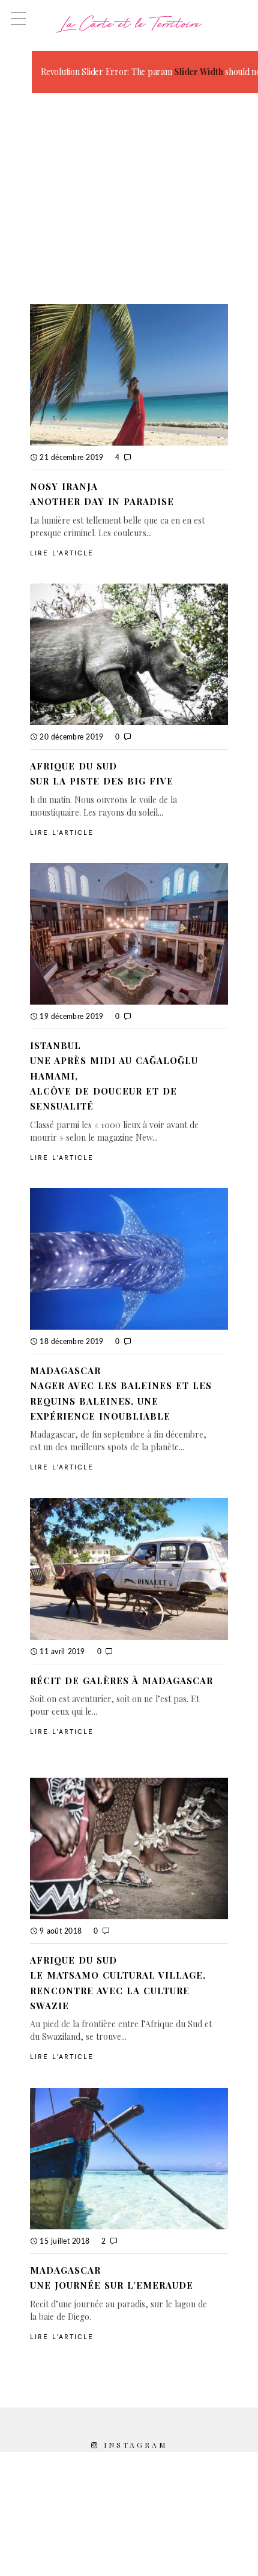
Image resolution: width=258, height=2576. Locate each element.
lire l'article (62, 553)
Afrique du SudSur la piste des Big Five (102, 773)
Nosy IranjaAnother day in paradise (102, 494)
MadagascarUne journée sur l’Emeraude (112, 2278)
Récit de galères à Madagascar (121, 1681)
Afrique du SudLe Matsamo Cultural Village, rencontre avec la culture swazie (118, 1983)
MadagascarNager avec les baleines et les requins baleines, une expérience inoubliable (121, 1393)
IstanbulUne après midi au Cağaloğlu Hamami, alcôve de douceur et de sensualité (114, 1076)
